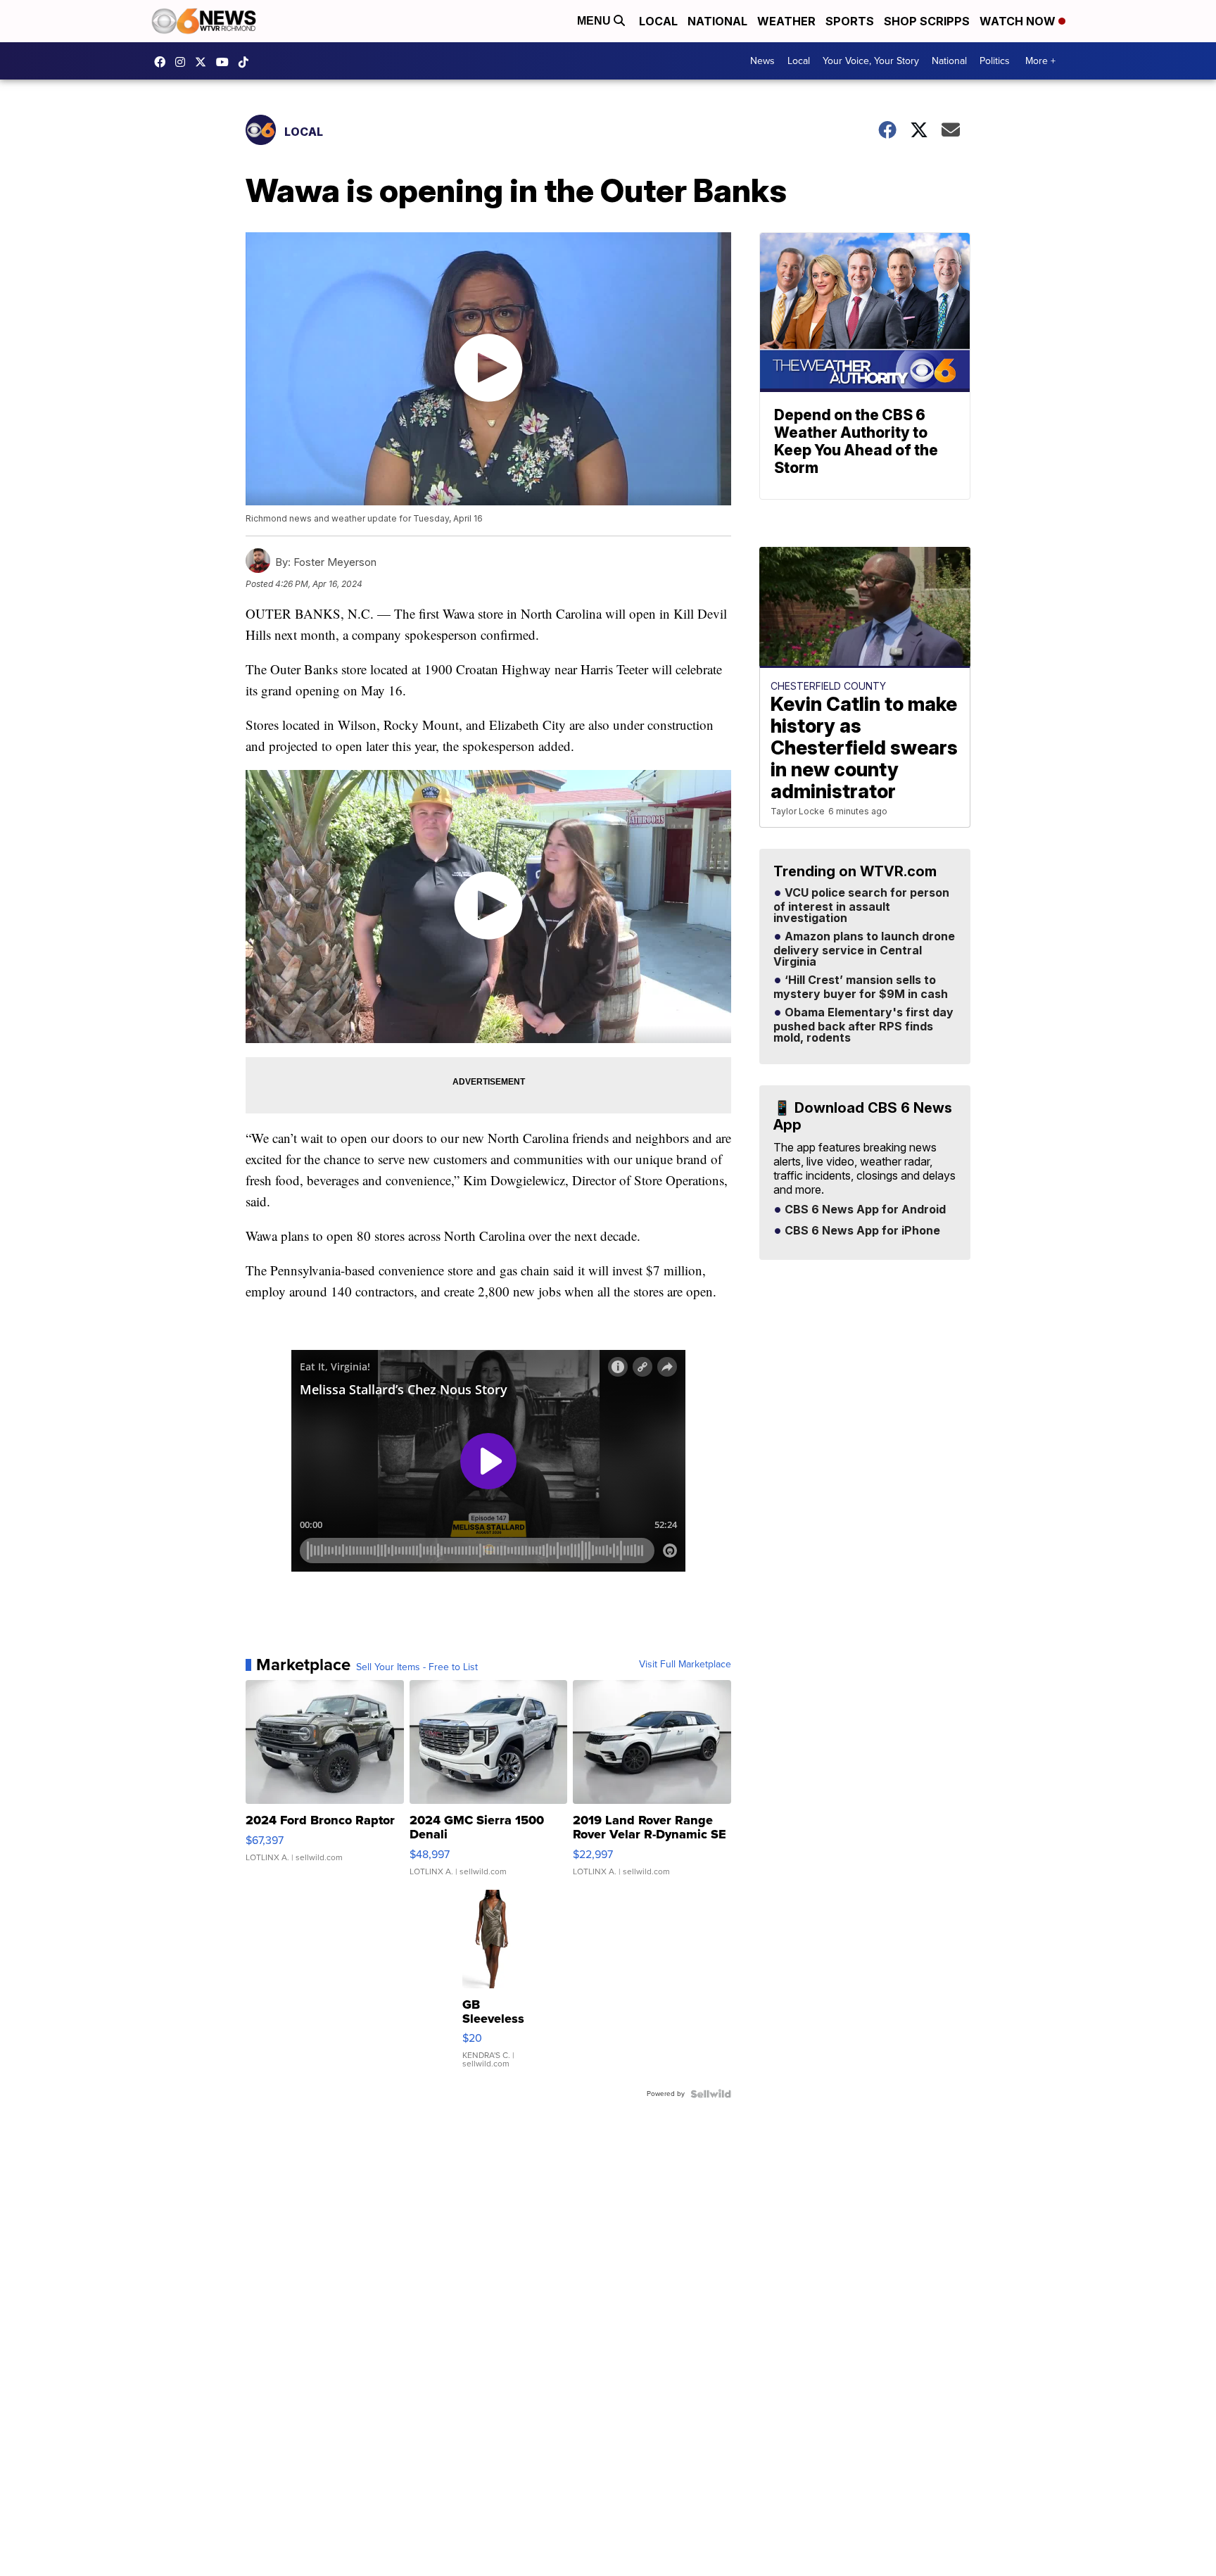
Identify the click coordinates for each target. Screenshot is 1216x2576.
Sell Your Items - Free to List (417, 1667)
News (762, 61)
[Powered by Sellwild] (711, 2094)
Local (658, 21)
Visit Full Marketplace (685, 1665)
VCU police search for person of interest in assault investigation (861, 906)
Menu (595, 21)
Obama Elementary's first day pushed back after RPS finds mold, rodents (863, 1025)
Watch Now (1019, 21)
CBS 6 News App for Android (864, 1210)
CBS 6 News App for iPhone (861, 1231)
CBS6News (163, 62)
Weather (786, 21)
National (717, 21)
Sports (850, 21)
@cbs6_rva (247, 62)
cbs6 (184, 62)
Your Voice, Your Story (871, 61)
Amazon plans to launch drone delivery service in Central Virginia (864, 949)
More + (1040, 61)
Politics (995, 61)
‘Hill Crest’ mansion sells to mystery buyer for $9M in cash (861, 987)
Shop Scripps (927, 21)
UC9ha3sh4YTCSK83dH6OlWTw (226, 62)
